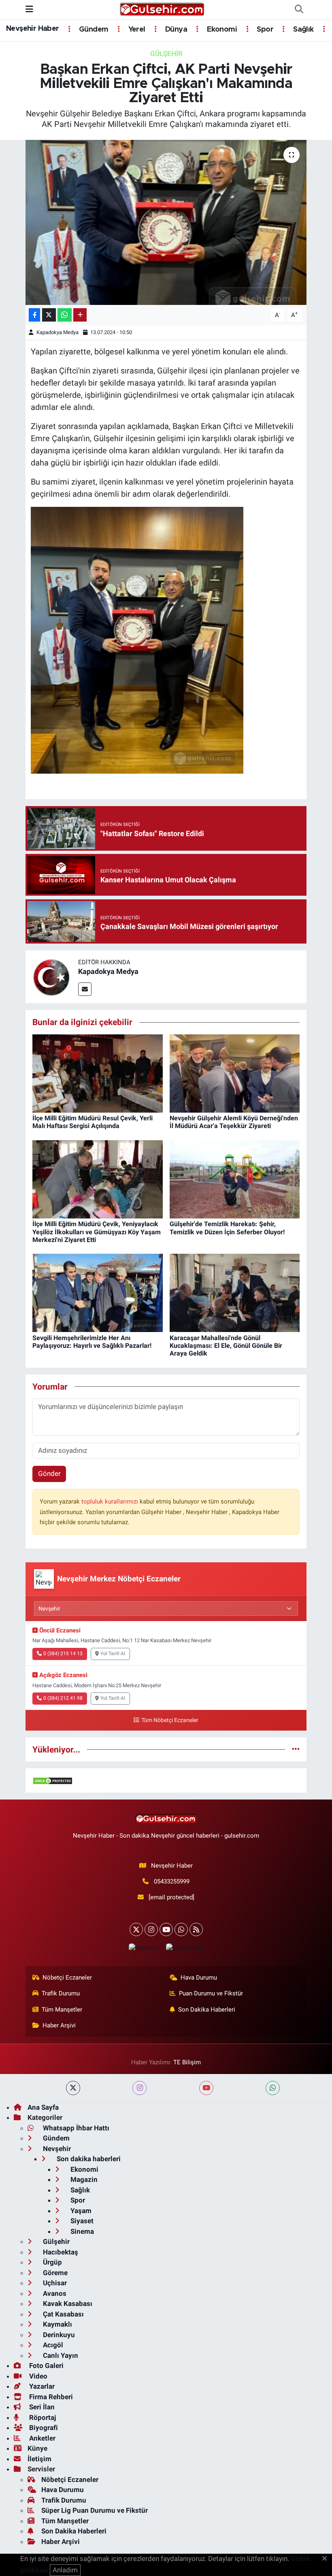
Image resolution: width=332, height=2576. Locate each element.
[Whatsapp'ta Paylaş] (65, 315)
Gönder (49, 1474)
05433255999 (172, 1881)
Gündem (93, 30)
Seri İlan (41, 2407)
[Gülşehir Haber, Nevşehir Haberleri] (162, 9)
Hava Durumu (199, 1978)
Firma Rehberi (50, 2397)
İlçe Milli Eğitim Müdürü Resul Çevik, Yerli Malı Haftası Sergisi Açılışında (93, 1122)
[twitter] (73, 2088)
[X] (136, 1929)
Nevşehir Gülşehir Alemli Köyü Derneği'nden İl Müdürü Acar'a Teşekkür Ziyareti (234, 1122)
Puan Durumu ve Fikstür (211, 1993)
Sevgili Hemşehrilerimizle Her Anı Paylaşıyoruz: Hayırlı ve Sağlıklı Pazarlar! (92, 1342)
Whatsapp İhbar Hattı (75, 2128)
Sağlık (302, 30)
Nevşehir (56, 2149)
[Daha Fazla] (80, 315)
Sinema (81, 2231)
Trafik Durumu (61, 1993)
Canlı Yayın (60, 2355)
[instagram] (139, 2088)
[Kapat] (327, 2559)
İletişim (39, 2459)
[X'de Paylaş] (49, 315)
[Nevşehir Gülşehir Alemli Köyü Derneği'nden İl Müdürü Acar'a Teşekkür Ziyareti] (235, 1073)
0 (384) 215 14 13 (63, 1654)
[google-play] (185, 1948)
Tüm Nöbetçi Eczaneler (170, 1720)
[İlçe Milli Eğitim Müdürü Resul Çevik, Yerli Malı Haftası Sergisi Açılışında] (98, 1073)
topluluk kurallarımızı (111, 1501)
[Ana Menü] (29, 9)
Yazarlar (41, 2386)
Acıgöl (52, 2345)
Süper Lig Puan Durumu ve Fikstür (95, 2510)
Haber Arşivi (59, 2025)
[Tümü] (296, 1749)
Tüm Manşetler (62, 2010)
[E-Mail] (85, 989)
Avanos (54, 2293)
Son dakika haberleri (88, 2159)
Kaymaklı (57, 2324)
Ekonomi (221, 30)
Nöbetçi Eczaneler (67, 1978)
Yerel (136, 30)
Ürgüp (52, 2262)
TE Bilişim (187, 2062)
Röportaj (42, 2417)
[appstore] (144, 1948)
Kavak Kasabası (67, 2304)
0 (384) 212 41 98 (63, 1698)
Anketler (41, 2438)
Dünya (175, 30)
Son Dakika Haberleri (207, 2010)
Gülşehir (166, 54)
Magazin (83, 2179)
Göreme (54, 2273)
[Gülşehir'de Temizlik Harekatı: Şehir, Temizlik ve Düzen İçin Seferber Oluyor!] (235, 1179)
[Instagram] (151, 1929)
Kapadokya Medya (57, 332)
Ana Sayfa (43, 2107)
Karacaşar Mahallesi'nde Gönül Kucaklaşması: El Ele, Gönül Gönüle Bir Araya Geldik (226, 1346)
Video (37, 2376)
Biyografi (43, 2428)
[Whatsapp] (181, 1929)
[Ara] (299, 10)
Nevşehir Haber (33, 29)
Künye (37, 2448)
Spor (264, 30)
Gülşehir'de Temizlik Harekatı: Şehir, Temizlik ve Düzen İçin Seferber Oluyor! (227, 1228)
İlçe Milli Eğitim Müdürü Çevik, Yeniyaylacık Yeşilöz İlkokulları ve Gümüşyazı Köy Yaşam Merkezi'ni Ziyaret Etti (97, 1232)
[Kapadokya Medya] (52, 976)
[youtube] (206, 2088)
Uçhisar (54, 2283)
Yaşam (80, 2211)
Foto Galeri (46, 2366)
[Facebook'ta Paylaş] (34, 315)
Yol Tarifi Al (113, 1654)
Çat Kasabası (63, 2314)
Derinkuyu (58, 2335)
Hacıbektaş (60, 2252)
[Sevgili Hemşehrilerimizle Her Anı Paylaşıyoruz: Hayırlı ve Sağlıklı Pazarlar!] (98, 1292)
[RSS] (196, 1929)
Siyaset (81, 2221)
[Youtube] (166, 1929)
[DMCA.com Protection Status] (53, 1780)
